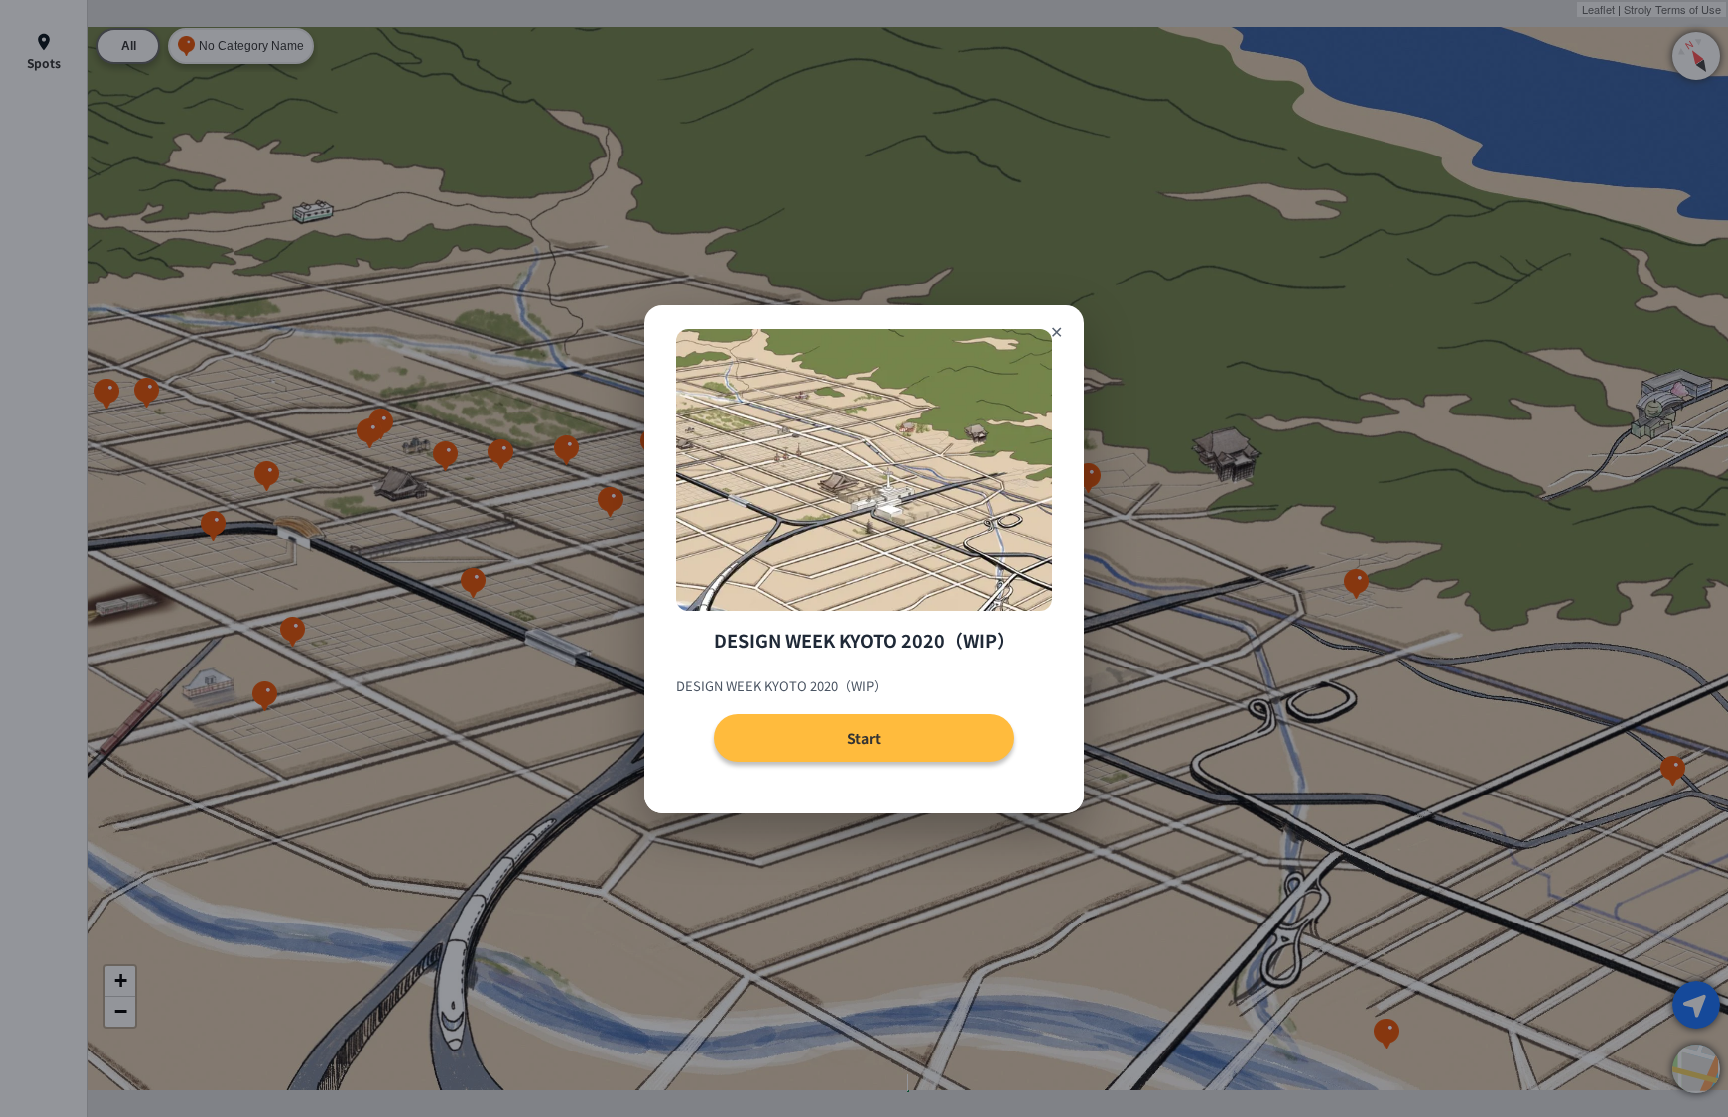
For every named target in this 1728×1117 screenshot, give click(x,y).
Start (864, 738)
